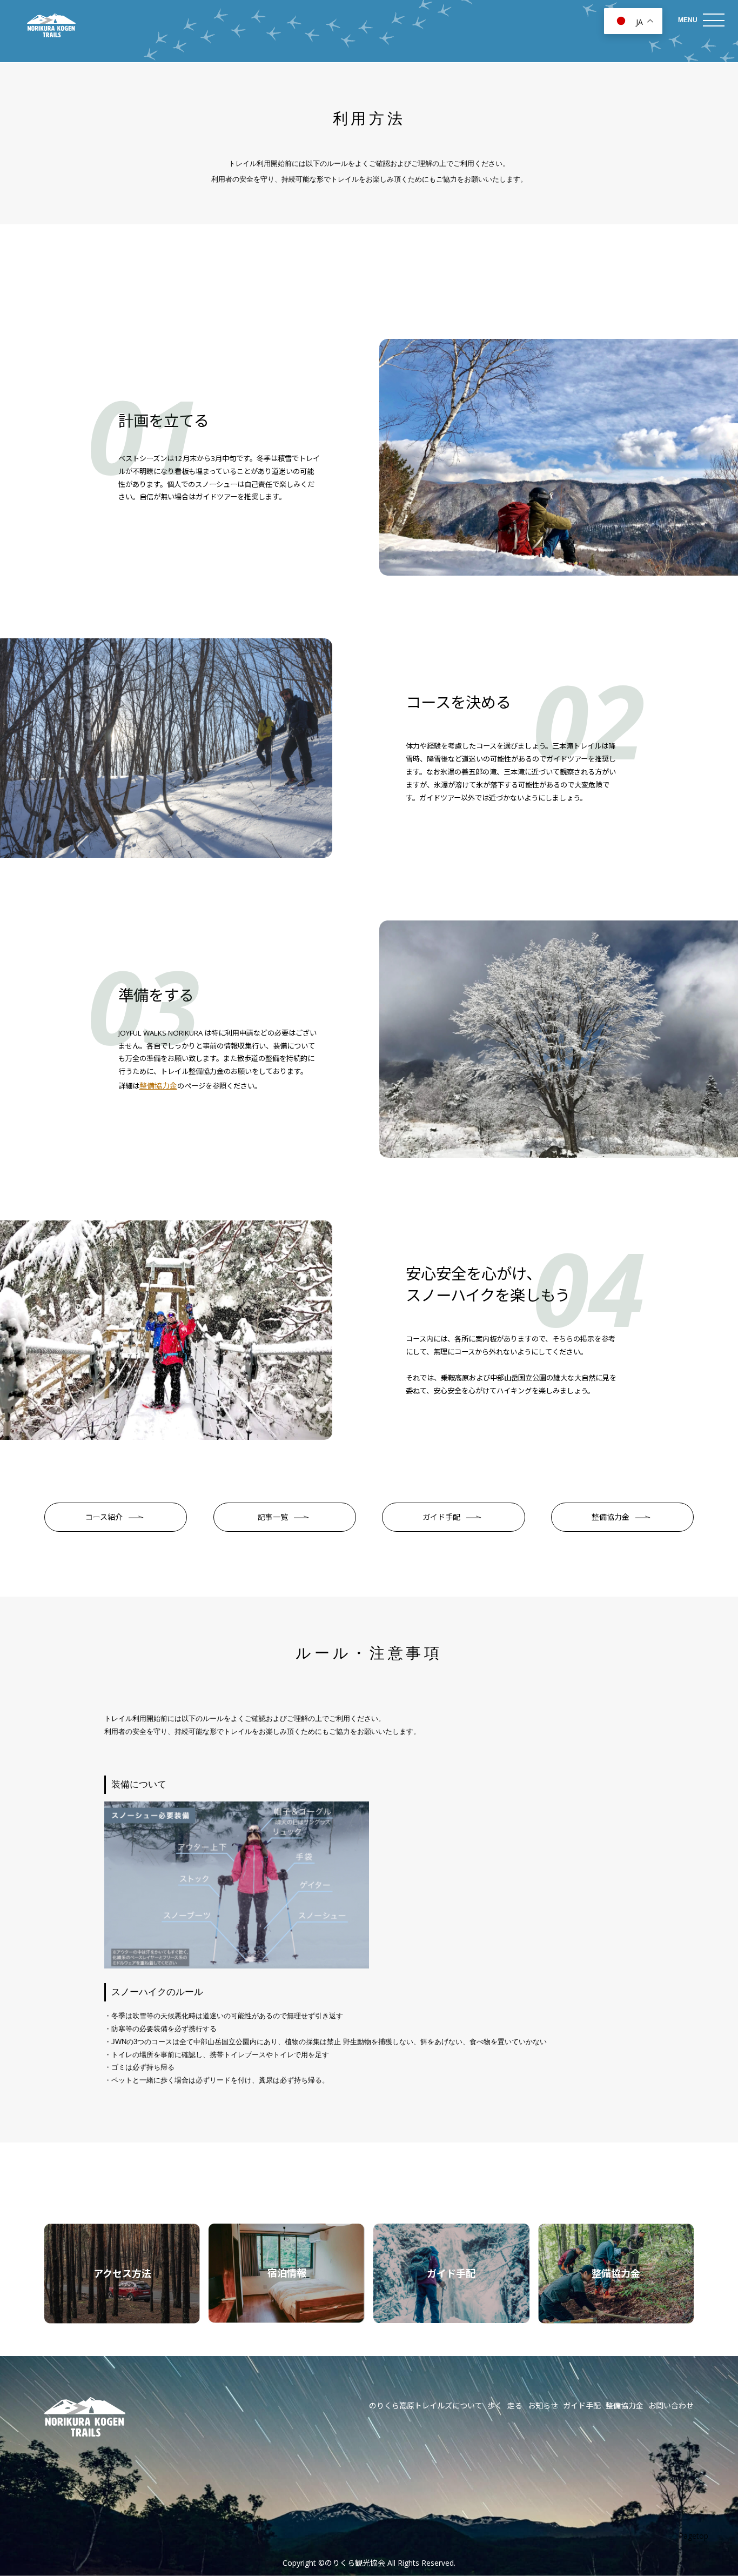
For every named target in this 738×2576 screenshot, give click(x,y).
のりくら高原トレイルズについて (426, 2405)
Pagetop (693, 2536)
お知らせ (543, 2405)
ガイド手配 (582, 2405)
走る (515, 2405)
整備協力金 (158, 1086)
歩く (495, 2405)
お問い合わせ (671, 2405)
